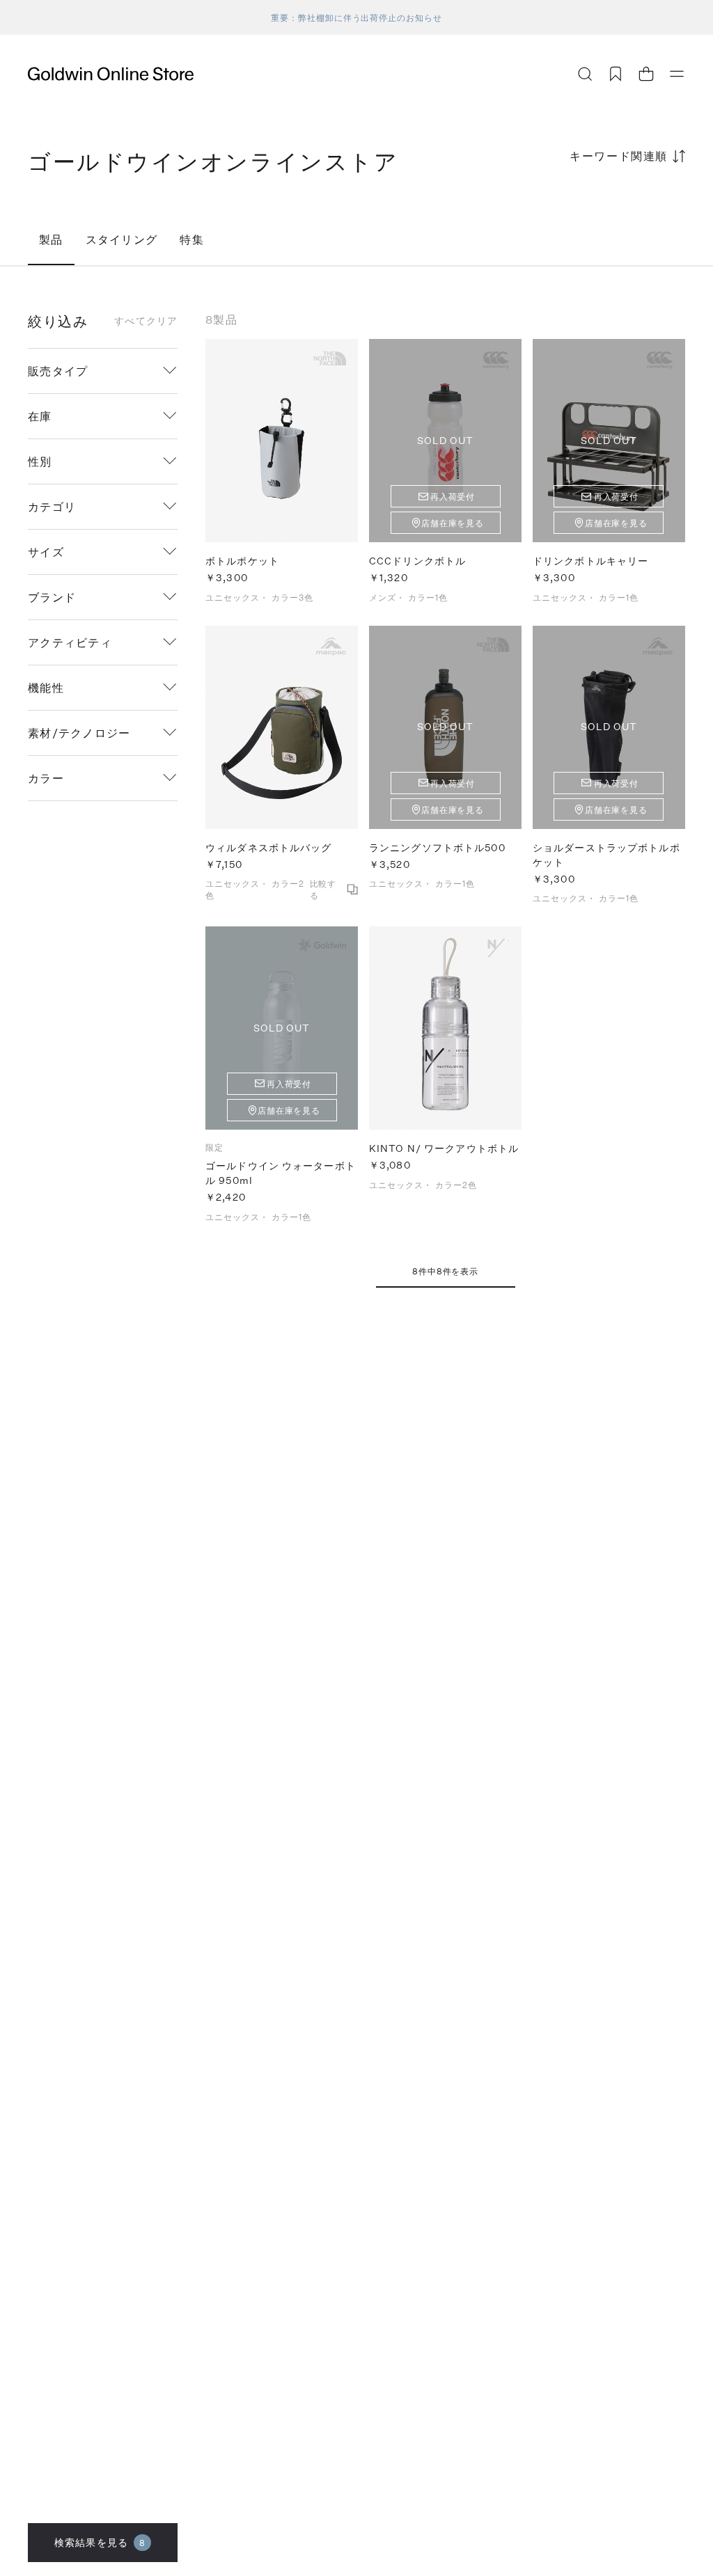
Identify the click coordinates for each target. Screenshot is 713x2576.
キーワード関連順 (619, 156)
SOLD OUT (446, 440)
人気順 (581, 211)
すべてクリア (146, 321)
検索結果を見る (100, 2542)
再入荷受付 (453, 496)
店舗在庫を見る (453, 523)
